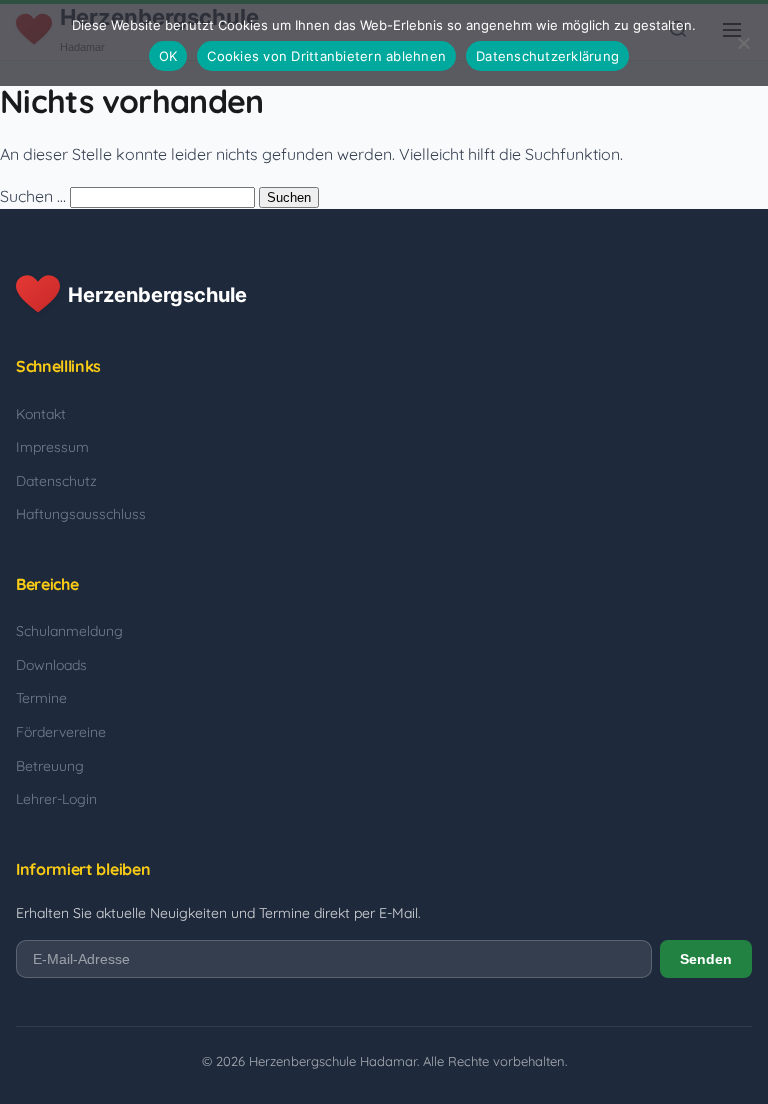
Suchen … (33, 196)
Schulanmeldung (69, 631)
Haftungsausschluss (81, 514)
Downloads (51, 665)
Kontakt (41, 414)
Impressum (52, 447)
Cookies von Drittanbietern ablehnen (326, 56)
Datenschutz (56, 481)
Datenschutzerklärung (547, 56)
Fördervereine (61, 732)
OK (168, 56)
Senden (706, 959)
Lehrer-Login (56, 799)
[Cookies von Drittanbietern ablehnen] (743, 43)
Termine (41, 698)
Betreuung (50, 766)
